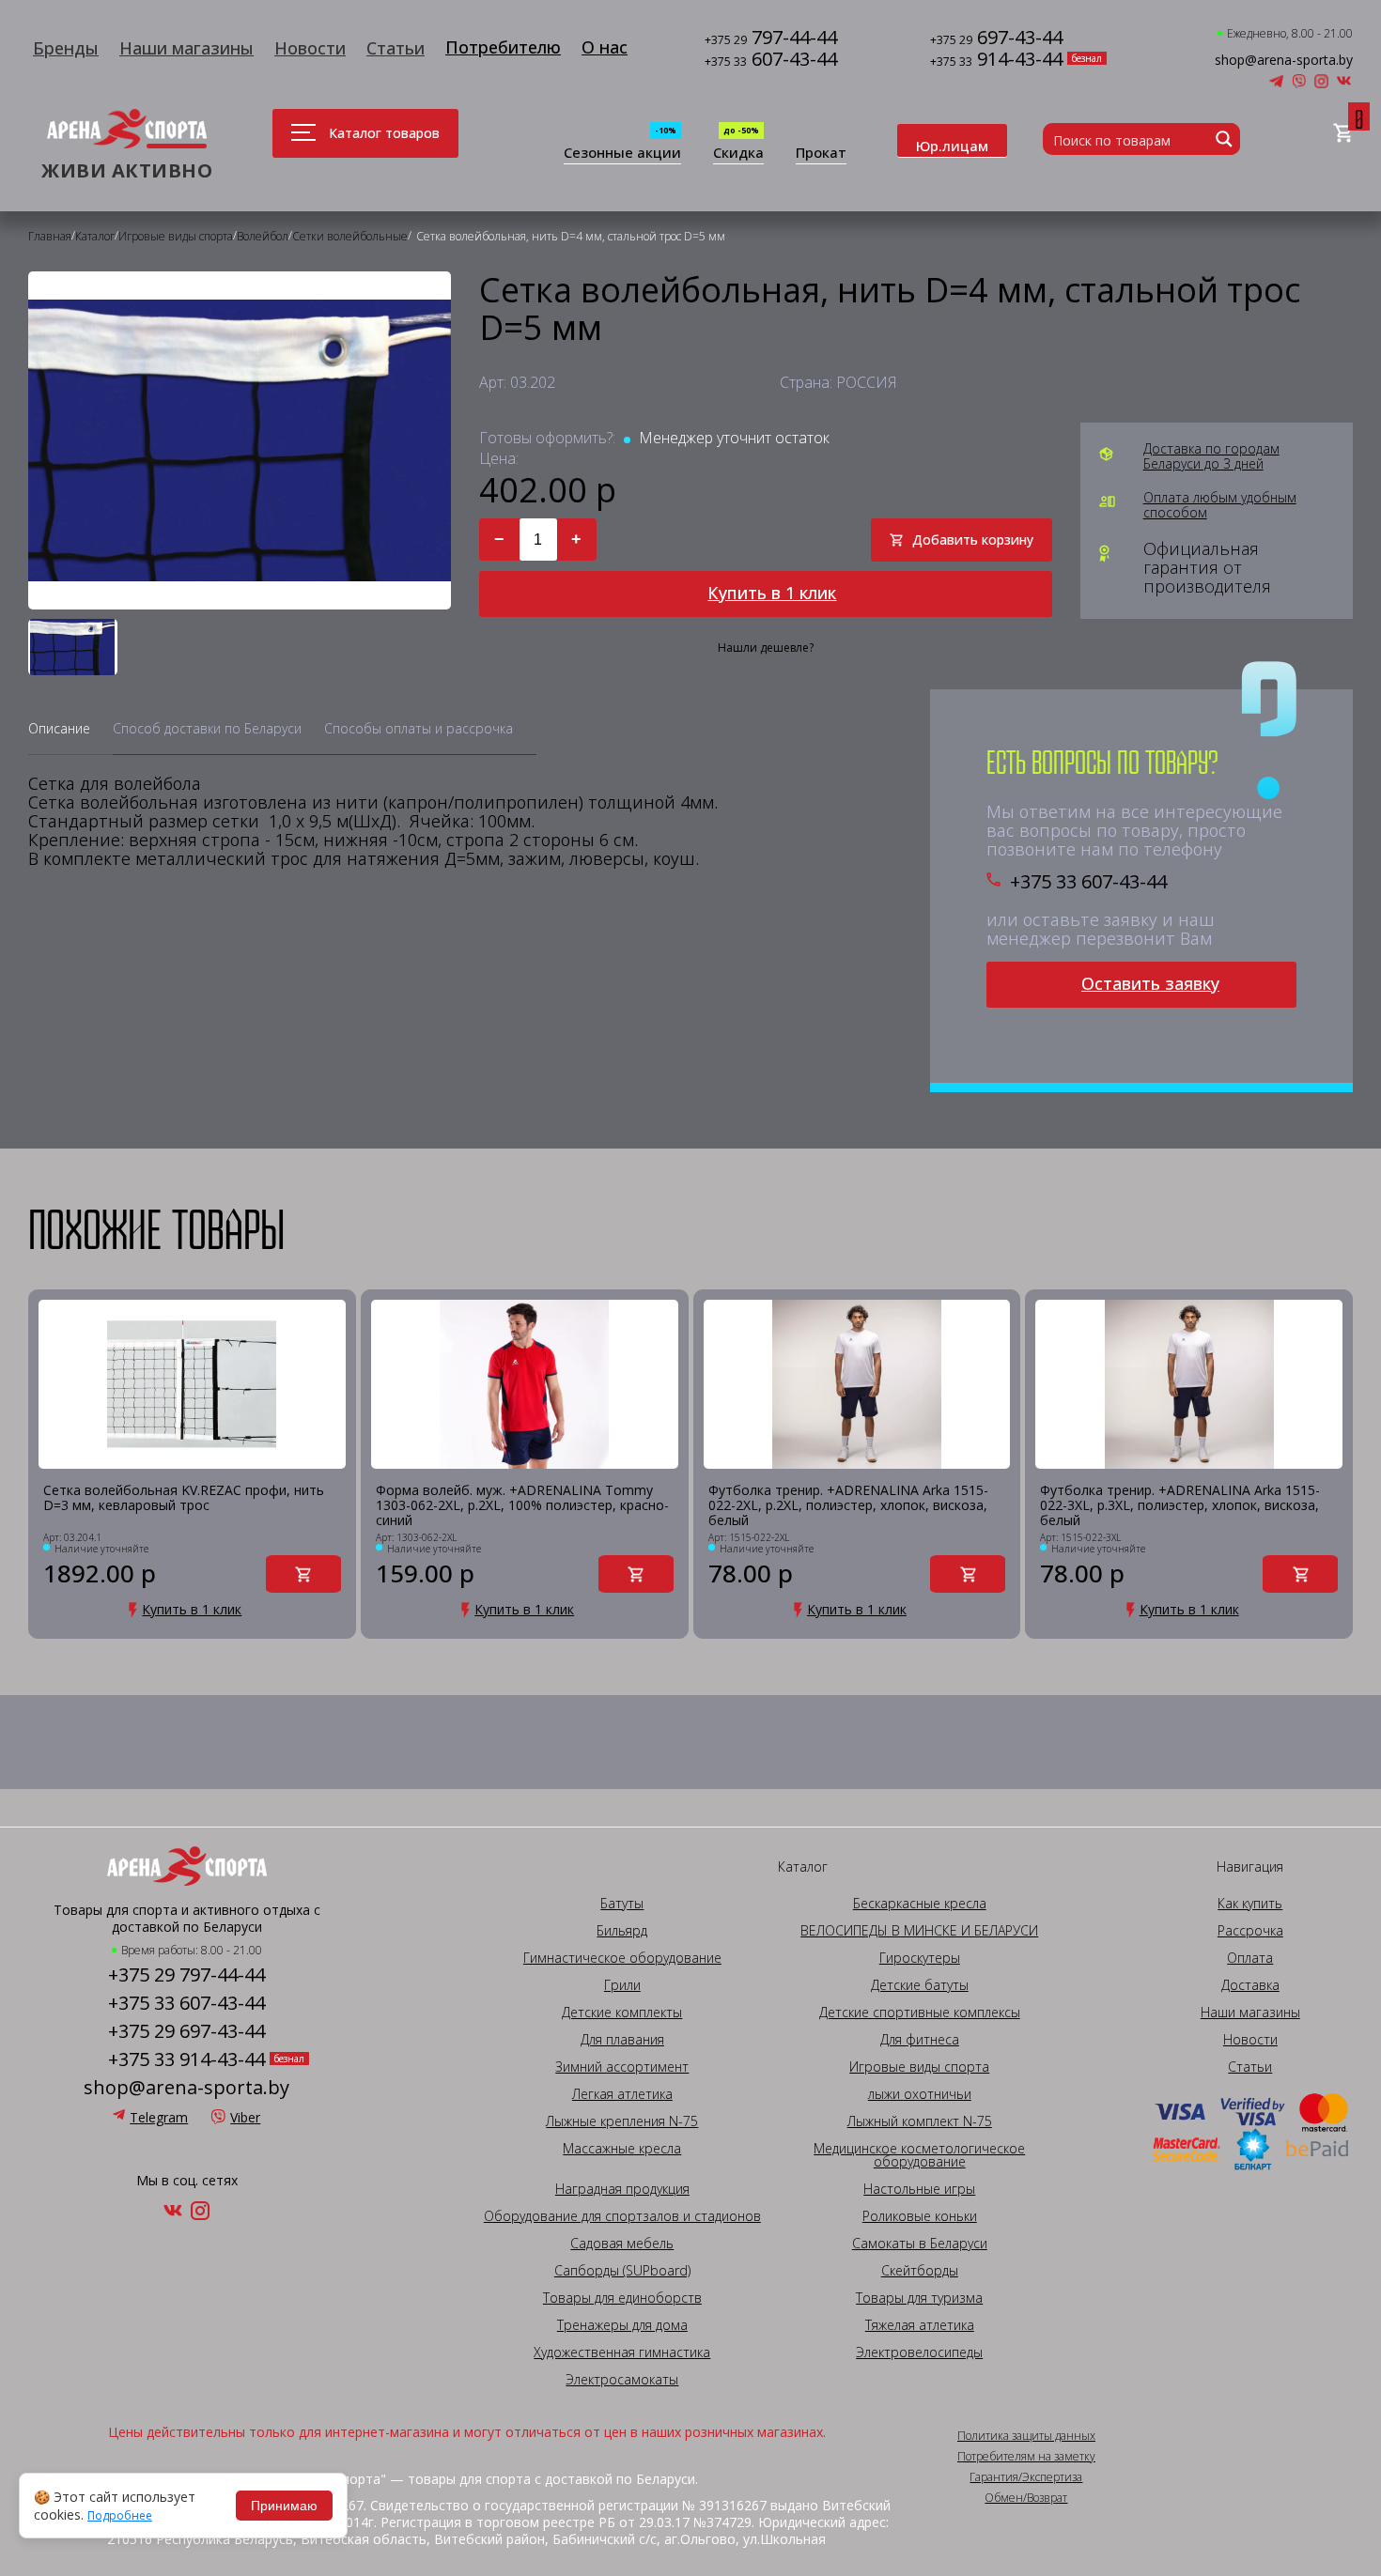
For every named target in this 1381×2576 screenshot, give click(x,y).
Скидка (738, 154)
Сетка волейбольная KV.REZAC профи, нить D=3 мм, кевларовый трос (184, 1498)
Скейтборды (920, 2271)
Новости (310, 48)
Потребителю (503, 47)
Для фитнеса (920, 2040)
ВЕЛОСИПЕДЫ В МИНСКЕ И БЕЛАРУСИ (919, 1931)
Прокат (821, 154)
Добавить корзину (973, 540)
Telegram (159, 2117)
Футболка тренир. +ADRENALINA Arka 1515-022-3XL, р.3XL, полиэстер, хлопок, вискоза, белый (1180, 1505)
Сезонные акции (622, 154)
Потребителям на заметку (1026, 2457)
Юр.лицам (952, 146)
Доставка (1250, 1985)
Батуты (622, 1904)
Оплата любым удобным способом (1220, 505)
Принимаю (284, 2506)
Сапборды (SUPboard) (622, 2271)
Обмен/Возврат (1026, 2498)
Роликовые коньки (920, 2216)
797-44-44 (771, 39)
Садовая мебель (622, 2244)
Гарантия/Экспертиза (1026, 2477)
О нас (605, 47)
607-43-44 (771, 61)
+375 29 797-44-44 (186, 1975)
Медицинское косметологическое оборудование (919, 2155)
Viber (245, 2117)
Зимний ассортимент (622, 2067)
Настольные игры (919, 2189)
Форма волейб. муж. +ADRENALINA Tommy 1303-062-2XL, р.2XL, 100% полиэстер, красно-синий (522, 1505)
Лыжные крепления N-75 (622, 2121)
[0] (1343, 134)
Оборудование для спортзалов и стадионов (622, 2216)
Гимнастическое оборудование (622, 1958)
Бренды (66, 48)
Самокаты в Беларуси (920, 2244)
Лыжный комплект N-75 (920, 2121)
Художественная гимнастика (622, 2352)
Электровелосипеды (919, 2352)
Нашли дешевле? (766, 648)
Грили (622, 1985)
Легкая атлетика (622, 2094)
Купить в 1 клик (772, 593)
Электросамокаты (622, 2380)
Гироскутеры (920, 1958)
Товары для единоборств (622, 2298)
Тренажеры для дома (622, 2325)
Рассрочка (1250, 1931)
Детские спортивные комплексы (920, 2013)
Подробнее (120, 2516)
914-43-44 (996, 61)
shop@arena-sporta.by (1284, 60)
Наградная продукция (622, 2189)
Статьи (396, 48)
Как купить (1250, 1904)
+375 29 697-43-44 (186, 2031)
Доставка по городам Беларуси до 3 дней (1211, 456)
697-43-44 (996, 39)
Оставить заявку (1150, 983)
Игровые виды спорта (919, 2067)
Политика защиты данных (1026, 2436)
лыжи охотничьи (920, 2094)
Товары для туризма (919, 2298)
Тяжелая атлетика (920, 2325)
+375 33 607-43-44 (1088, 882)
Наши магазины (186, 48)
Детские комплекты (622, 2013)
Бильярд (622, 1931)
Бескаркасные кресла (920, 1904)
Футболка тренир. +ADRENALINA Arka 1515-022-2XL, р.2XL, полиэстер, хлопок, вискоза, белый (848, 1505)
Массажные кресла (622, 2149)
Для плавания (622, 2040)
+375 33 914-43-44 (186, 2059)
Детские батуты (920, 1985)
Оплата (1250, 1958)
